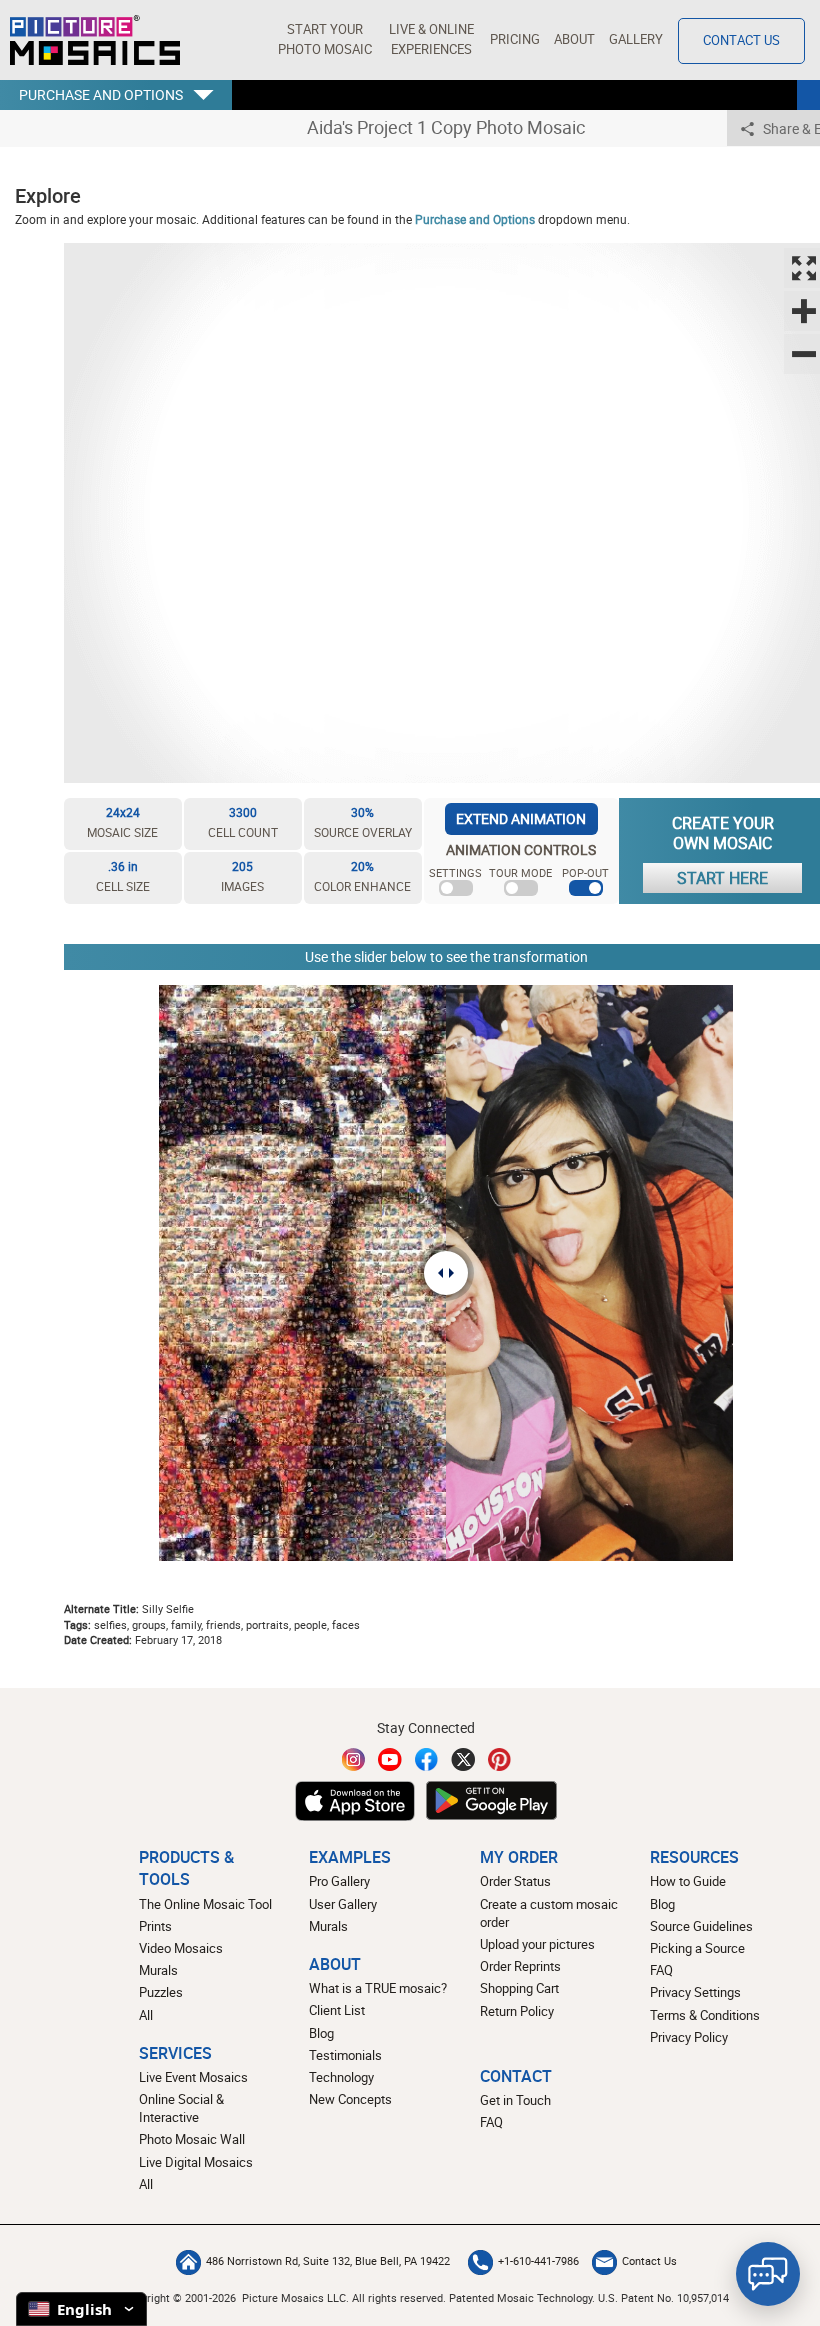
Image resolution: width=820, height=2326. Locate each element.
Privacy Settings (695, 1992)
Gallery (636, 39)
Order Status (515, 1881)
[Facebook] (427, 1759)
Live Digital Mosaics (196, 2162)
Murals (158, 1970)
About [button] (574, 39)
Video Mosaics (181, 1948)
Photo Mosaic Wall (192, 2139)
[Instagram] (354, 1759)
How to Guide (688, 1881)
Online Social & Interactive (181, 2108)
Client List (337, 2010)
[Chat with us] (768, 2274)
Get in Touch (515, 2100)
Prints (155, 1926)
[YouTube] (390, 1759)
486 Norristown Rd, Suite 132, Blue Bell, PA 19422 (328, 2261)
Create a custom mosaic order (549, 1913)
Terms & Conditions (705, 2015)
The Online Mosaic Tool (205, 1904)
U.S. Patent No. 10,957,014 (663, 2297)
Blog (321, 2033)
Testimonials (345, 2055)
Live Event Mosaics (193, 2077)
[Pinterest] (500, 1759)
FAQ (661, 1970)
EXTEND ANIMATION (521, 818)
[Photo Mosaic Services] (95, 40)
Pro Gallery (339, 1881)
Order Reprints (520, 1966)
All (146, 2015)
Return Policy (517, 2011)
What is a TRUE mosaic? (378, 1988)
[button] (324, 40)
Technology (341, 2077)
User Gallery (343, 1904)
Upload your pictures (537, 1944)
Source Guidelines (701, 1926)
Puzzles (161, 1992)
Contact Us (741, 40)
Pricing (515, 39)
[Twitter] (463, 1759)
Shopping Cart (519, 1988)
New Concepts (350, 2099)
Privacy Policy (689, 2037)
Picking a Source (697, 1948)
